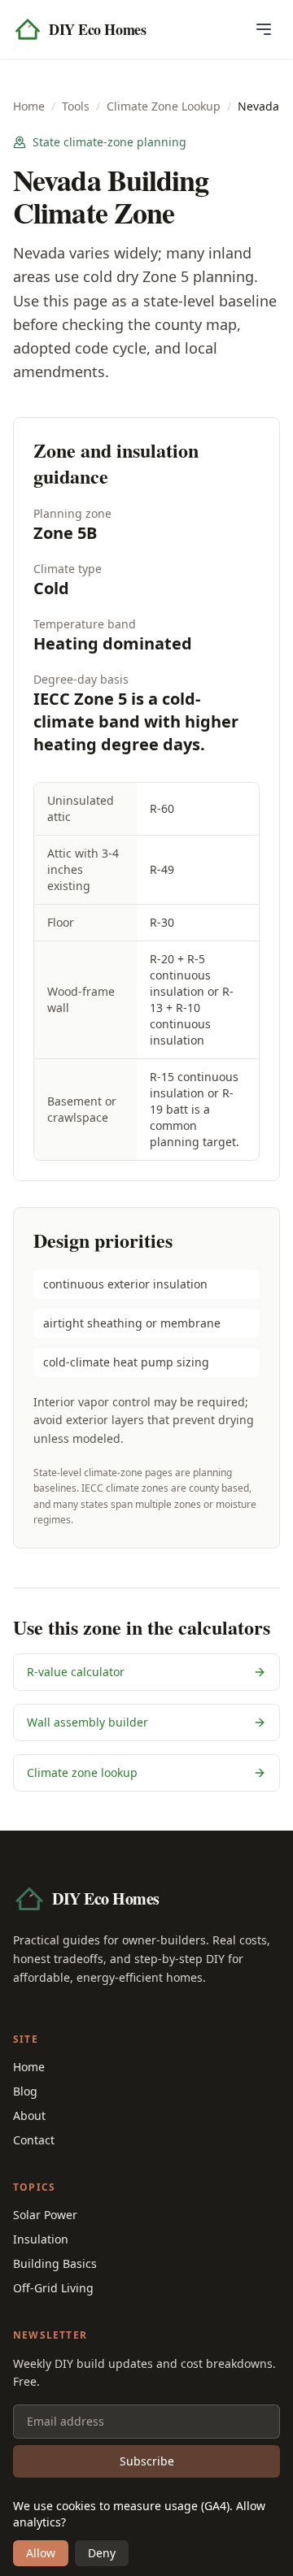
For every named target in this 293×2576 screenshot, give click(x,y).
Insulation (41, 2239)
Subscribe (147, 2461)
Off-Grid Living (53, 2288)
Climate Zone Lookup (164, 106)
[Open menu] (264, 29)
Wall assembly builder (87, 1722)
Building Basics (55, 2263)
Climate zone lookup (82, 1772)
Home (29, 106)
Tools (76, 106)
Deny (102, 2553)
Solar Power (45, 2215)
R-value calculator (76, 1672)
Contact (34, 2140)
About (29, 2116)
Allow (41, 2553)
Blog (25, 2091)
